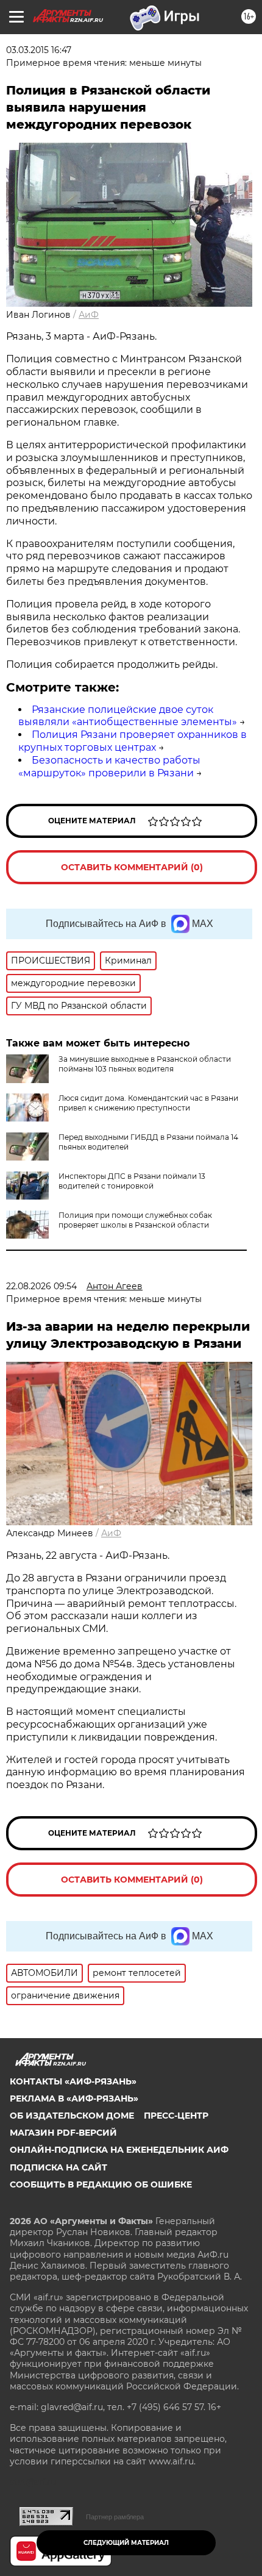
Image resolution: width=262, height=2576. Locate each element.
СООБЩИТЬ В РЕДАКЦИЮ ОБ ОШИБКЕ (101, 2184)
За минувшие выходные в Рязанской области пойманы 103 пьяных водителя (145, 1064)
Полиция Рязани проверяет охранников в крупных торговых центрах (133, 741)
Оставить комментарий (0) (132, 867)
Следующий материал (126, 2543)
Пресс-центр (176, 2116)
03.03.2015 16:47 (39, 50)
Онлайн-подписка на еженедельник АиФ (119, 2150)
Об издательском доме (72, 2116)
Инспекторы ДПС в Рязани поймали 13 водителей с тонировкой (132, 1181)
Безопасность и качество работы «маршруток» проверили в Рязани (109, 767)
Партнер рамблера (115, 2517)
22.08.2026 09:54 (41, 1286)
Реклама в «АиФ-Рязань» (74, 2098)
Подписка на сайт (58, 2167)
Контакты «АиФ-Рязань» (73, 2081)
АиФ (89, 315)
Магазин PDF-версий (63, 2133)
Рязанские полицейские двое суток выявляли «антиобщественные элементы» (128, 716)
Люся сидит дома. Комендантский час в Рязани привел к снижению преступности (148, 1103)
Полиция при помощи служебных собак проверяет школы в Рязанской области (135, 1220)
